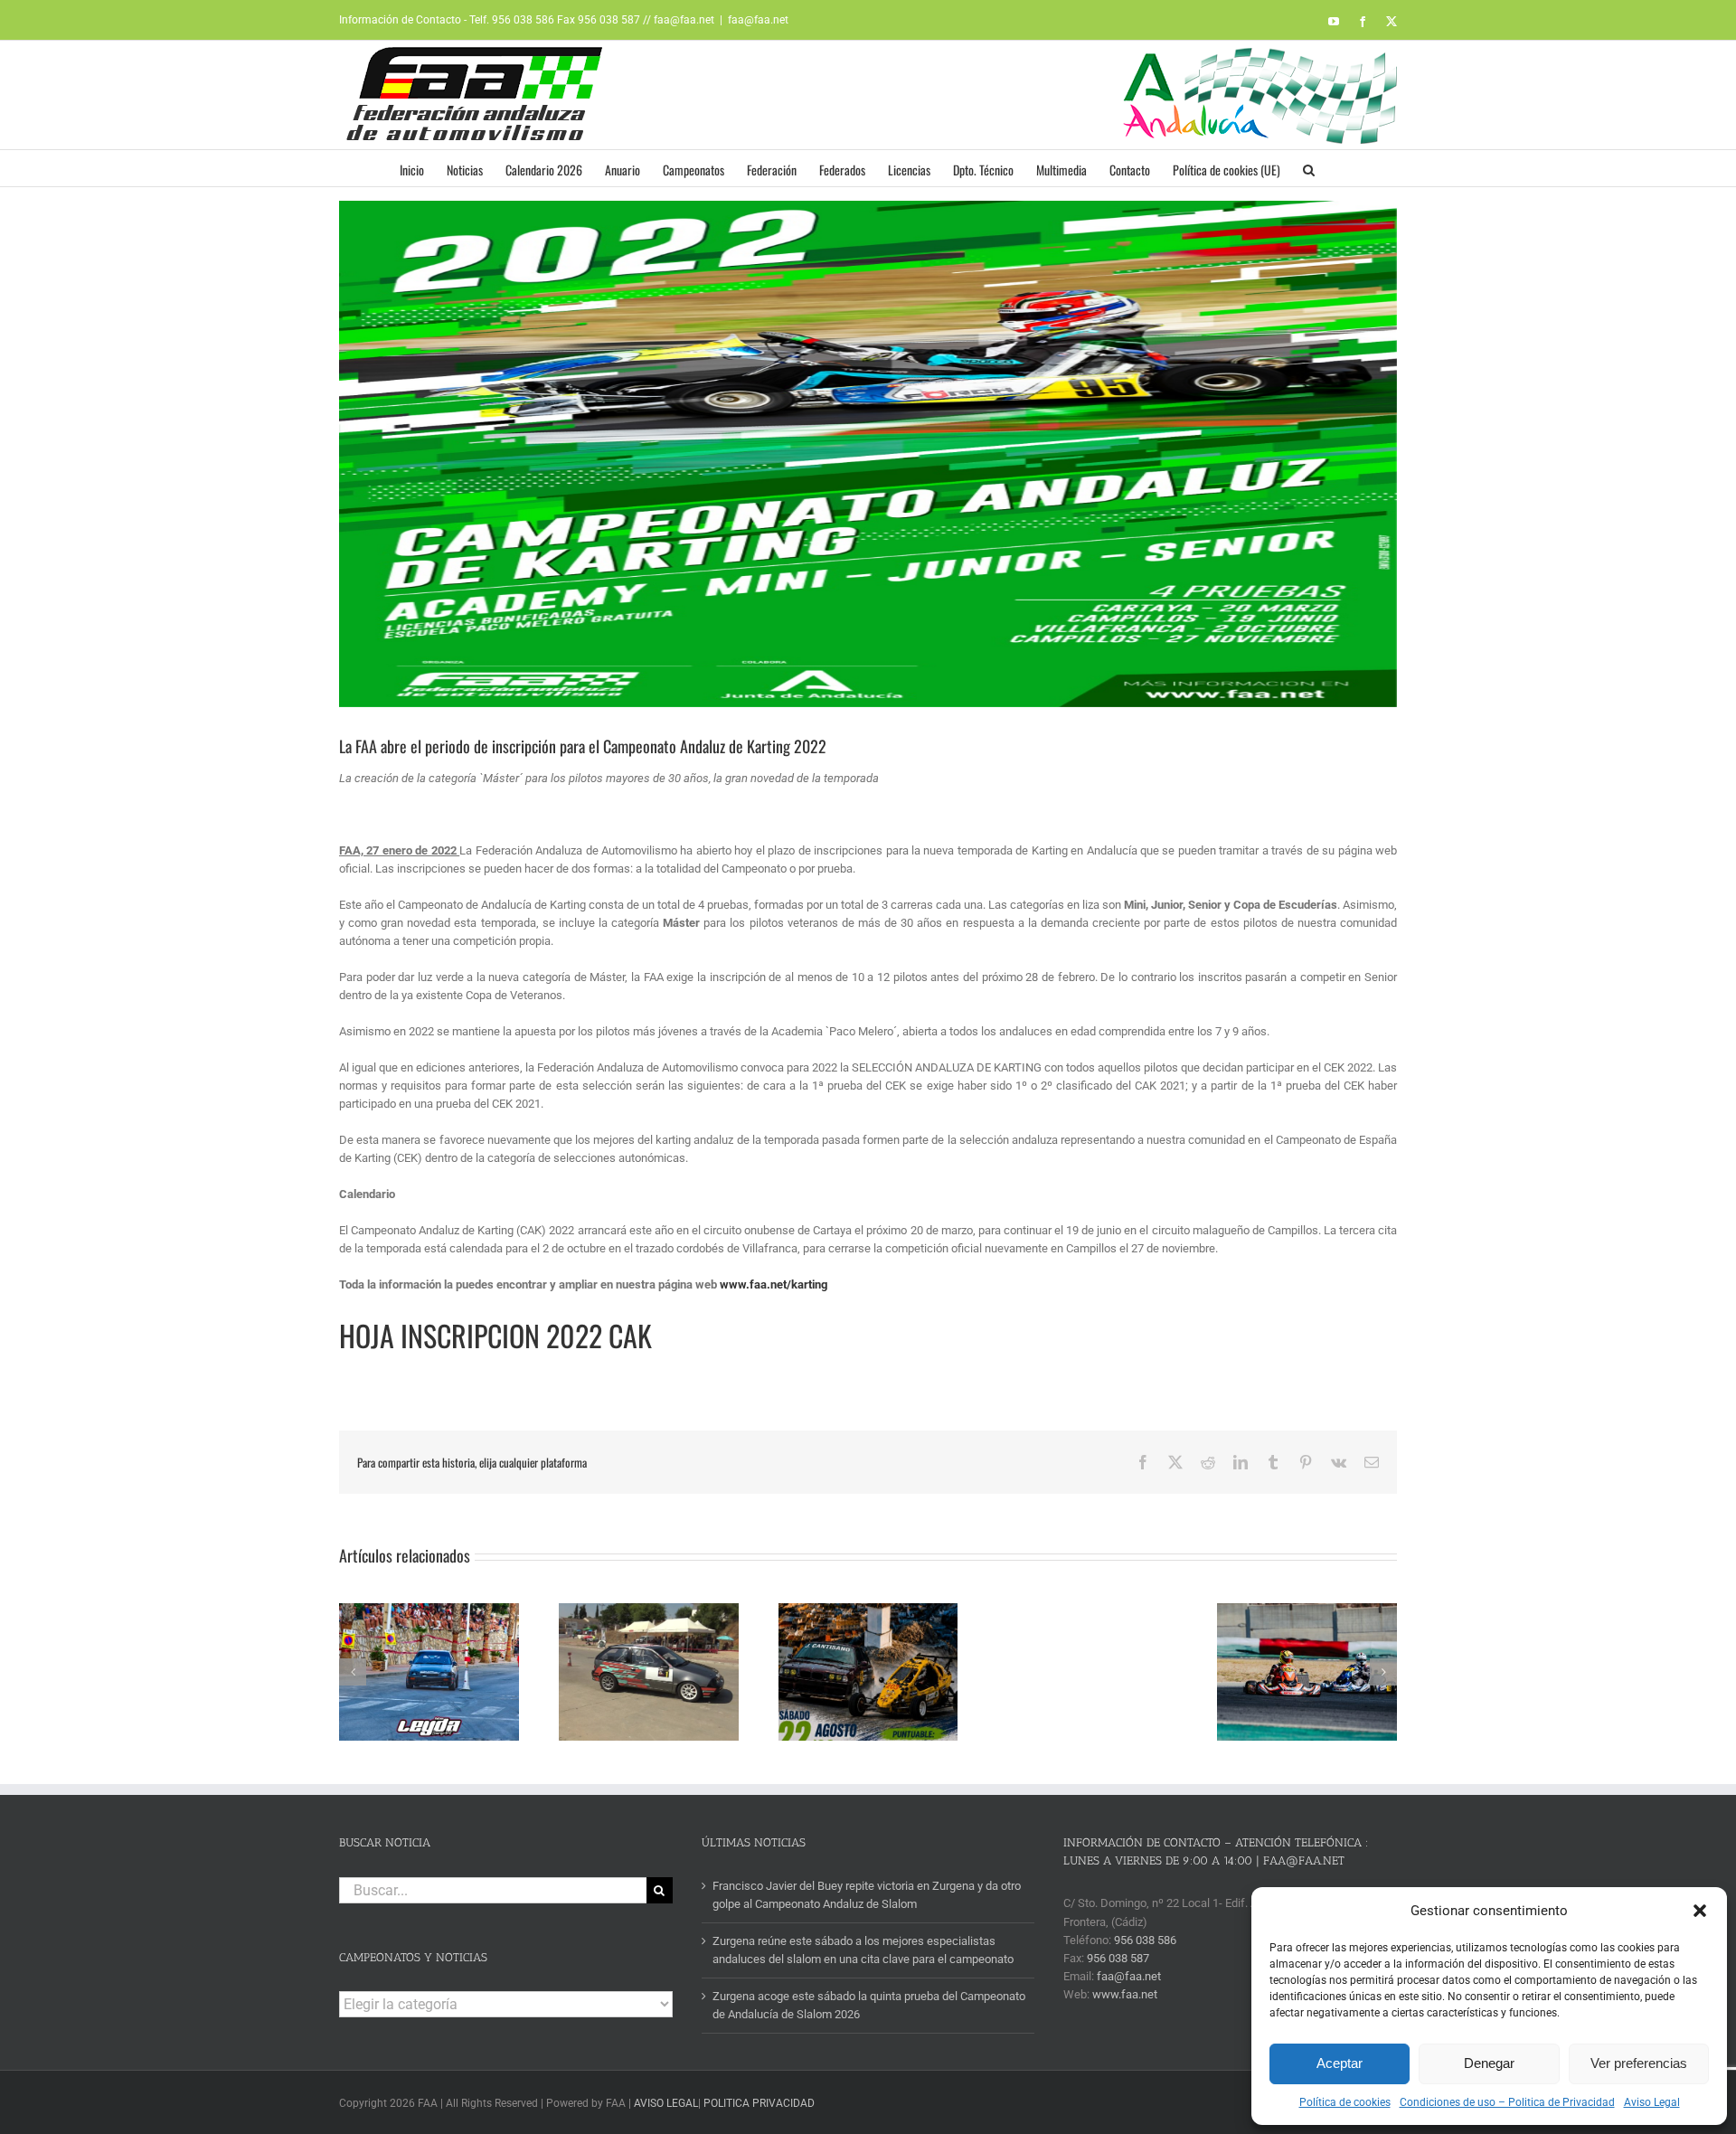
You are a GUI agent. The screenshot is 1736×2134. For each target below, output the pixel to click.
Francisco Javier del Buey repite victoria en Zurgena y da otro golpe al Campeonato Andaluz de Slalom (867, 1895)
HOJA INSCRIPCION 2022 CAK (495, 1335)
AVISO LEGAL (666, 2103)
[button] (1700, 1911)
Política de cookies (1345, 2102)
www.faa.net (1125, 1994)
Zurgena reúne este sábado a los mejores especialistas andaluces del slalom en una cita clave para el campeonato (863, 1950)
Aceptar (1340, 2063)
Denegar (1489, 2063)
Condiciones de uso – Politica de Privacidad (1507, 2102)
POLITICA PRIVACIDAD (759, 2103)
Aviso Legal (1652, 2102)
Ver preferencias (1639, 2063)
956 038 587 (1118, 1958)
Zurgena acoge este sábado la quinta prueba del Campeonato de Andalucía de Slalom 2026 (869, 2005)
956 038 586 (1145, 1940)
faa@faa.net (758, 20)
